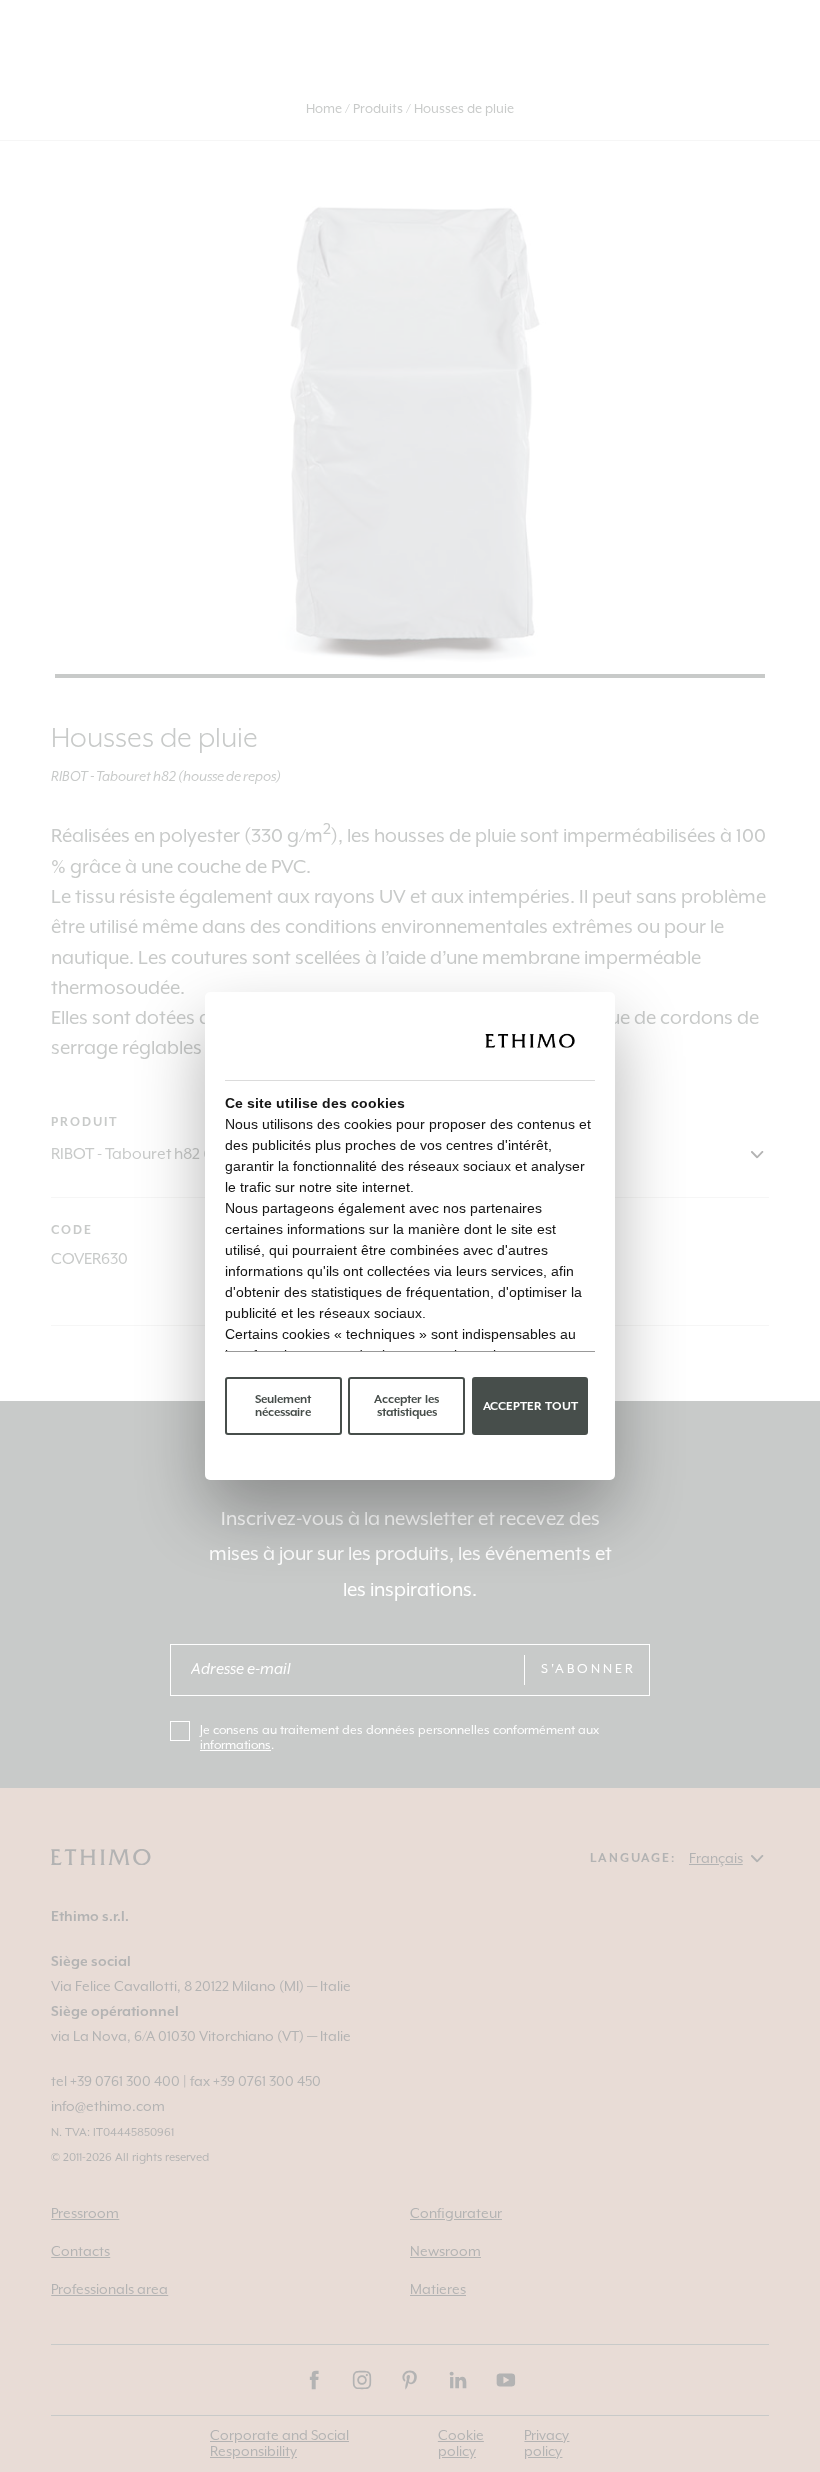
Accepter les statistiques (406, 1406)
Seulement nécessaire (283, 1406)
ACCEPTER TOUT (530, 1406)
